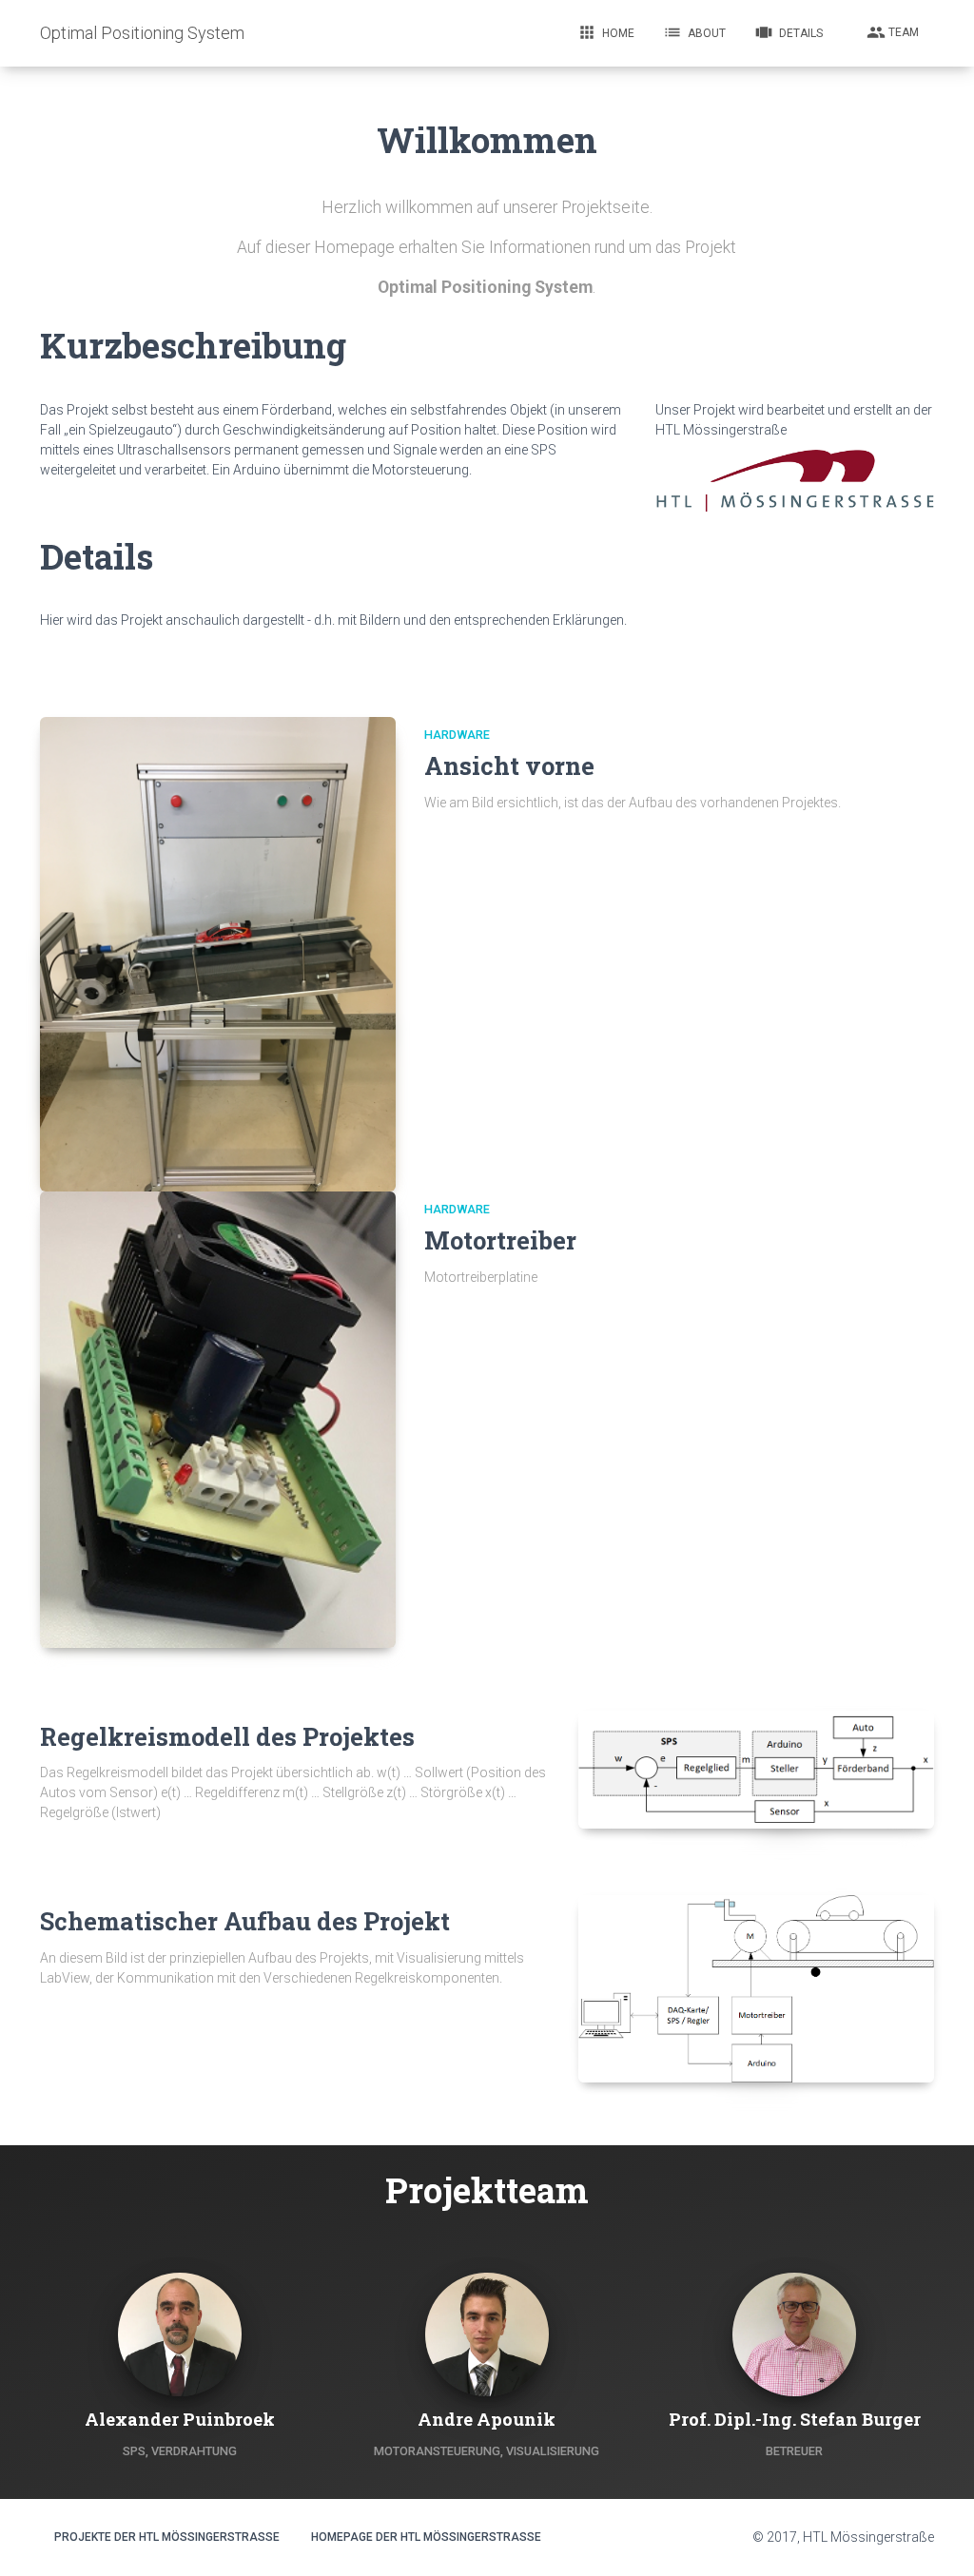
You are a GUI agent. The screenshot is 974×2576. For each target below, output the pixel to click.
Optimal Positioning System (142, 33)
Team (893, 32)
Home (606, 32)
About (694, 32)
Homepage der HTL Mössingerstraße (426, 2537)
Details (789, 32)
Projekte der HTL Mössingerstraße (167, 2537)
